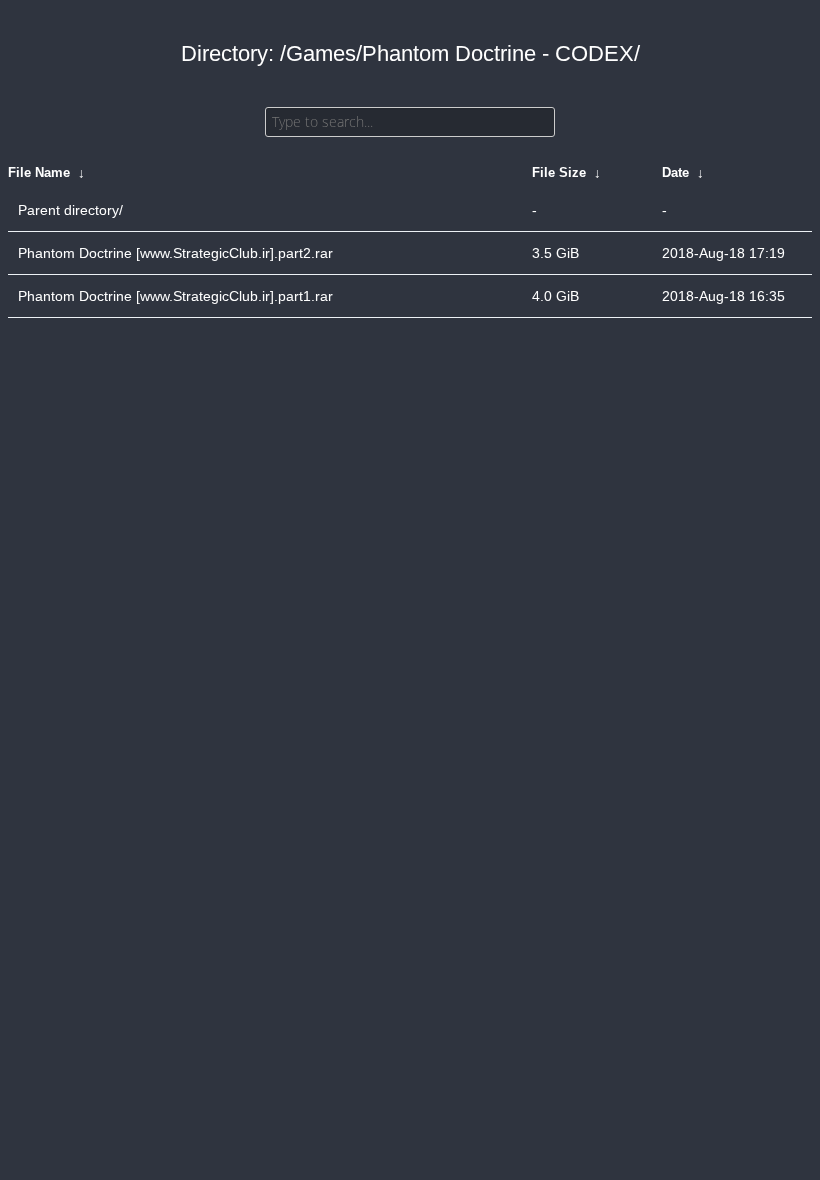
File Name (39, 172)
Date (675, 172)
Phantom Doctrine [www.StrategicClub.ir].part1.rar (175, 296)
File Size (559, 172)
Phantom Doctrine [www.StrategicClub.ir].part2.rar (175, 253)
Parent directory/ (70, 210)
